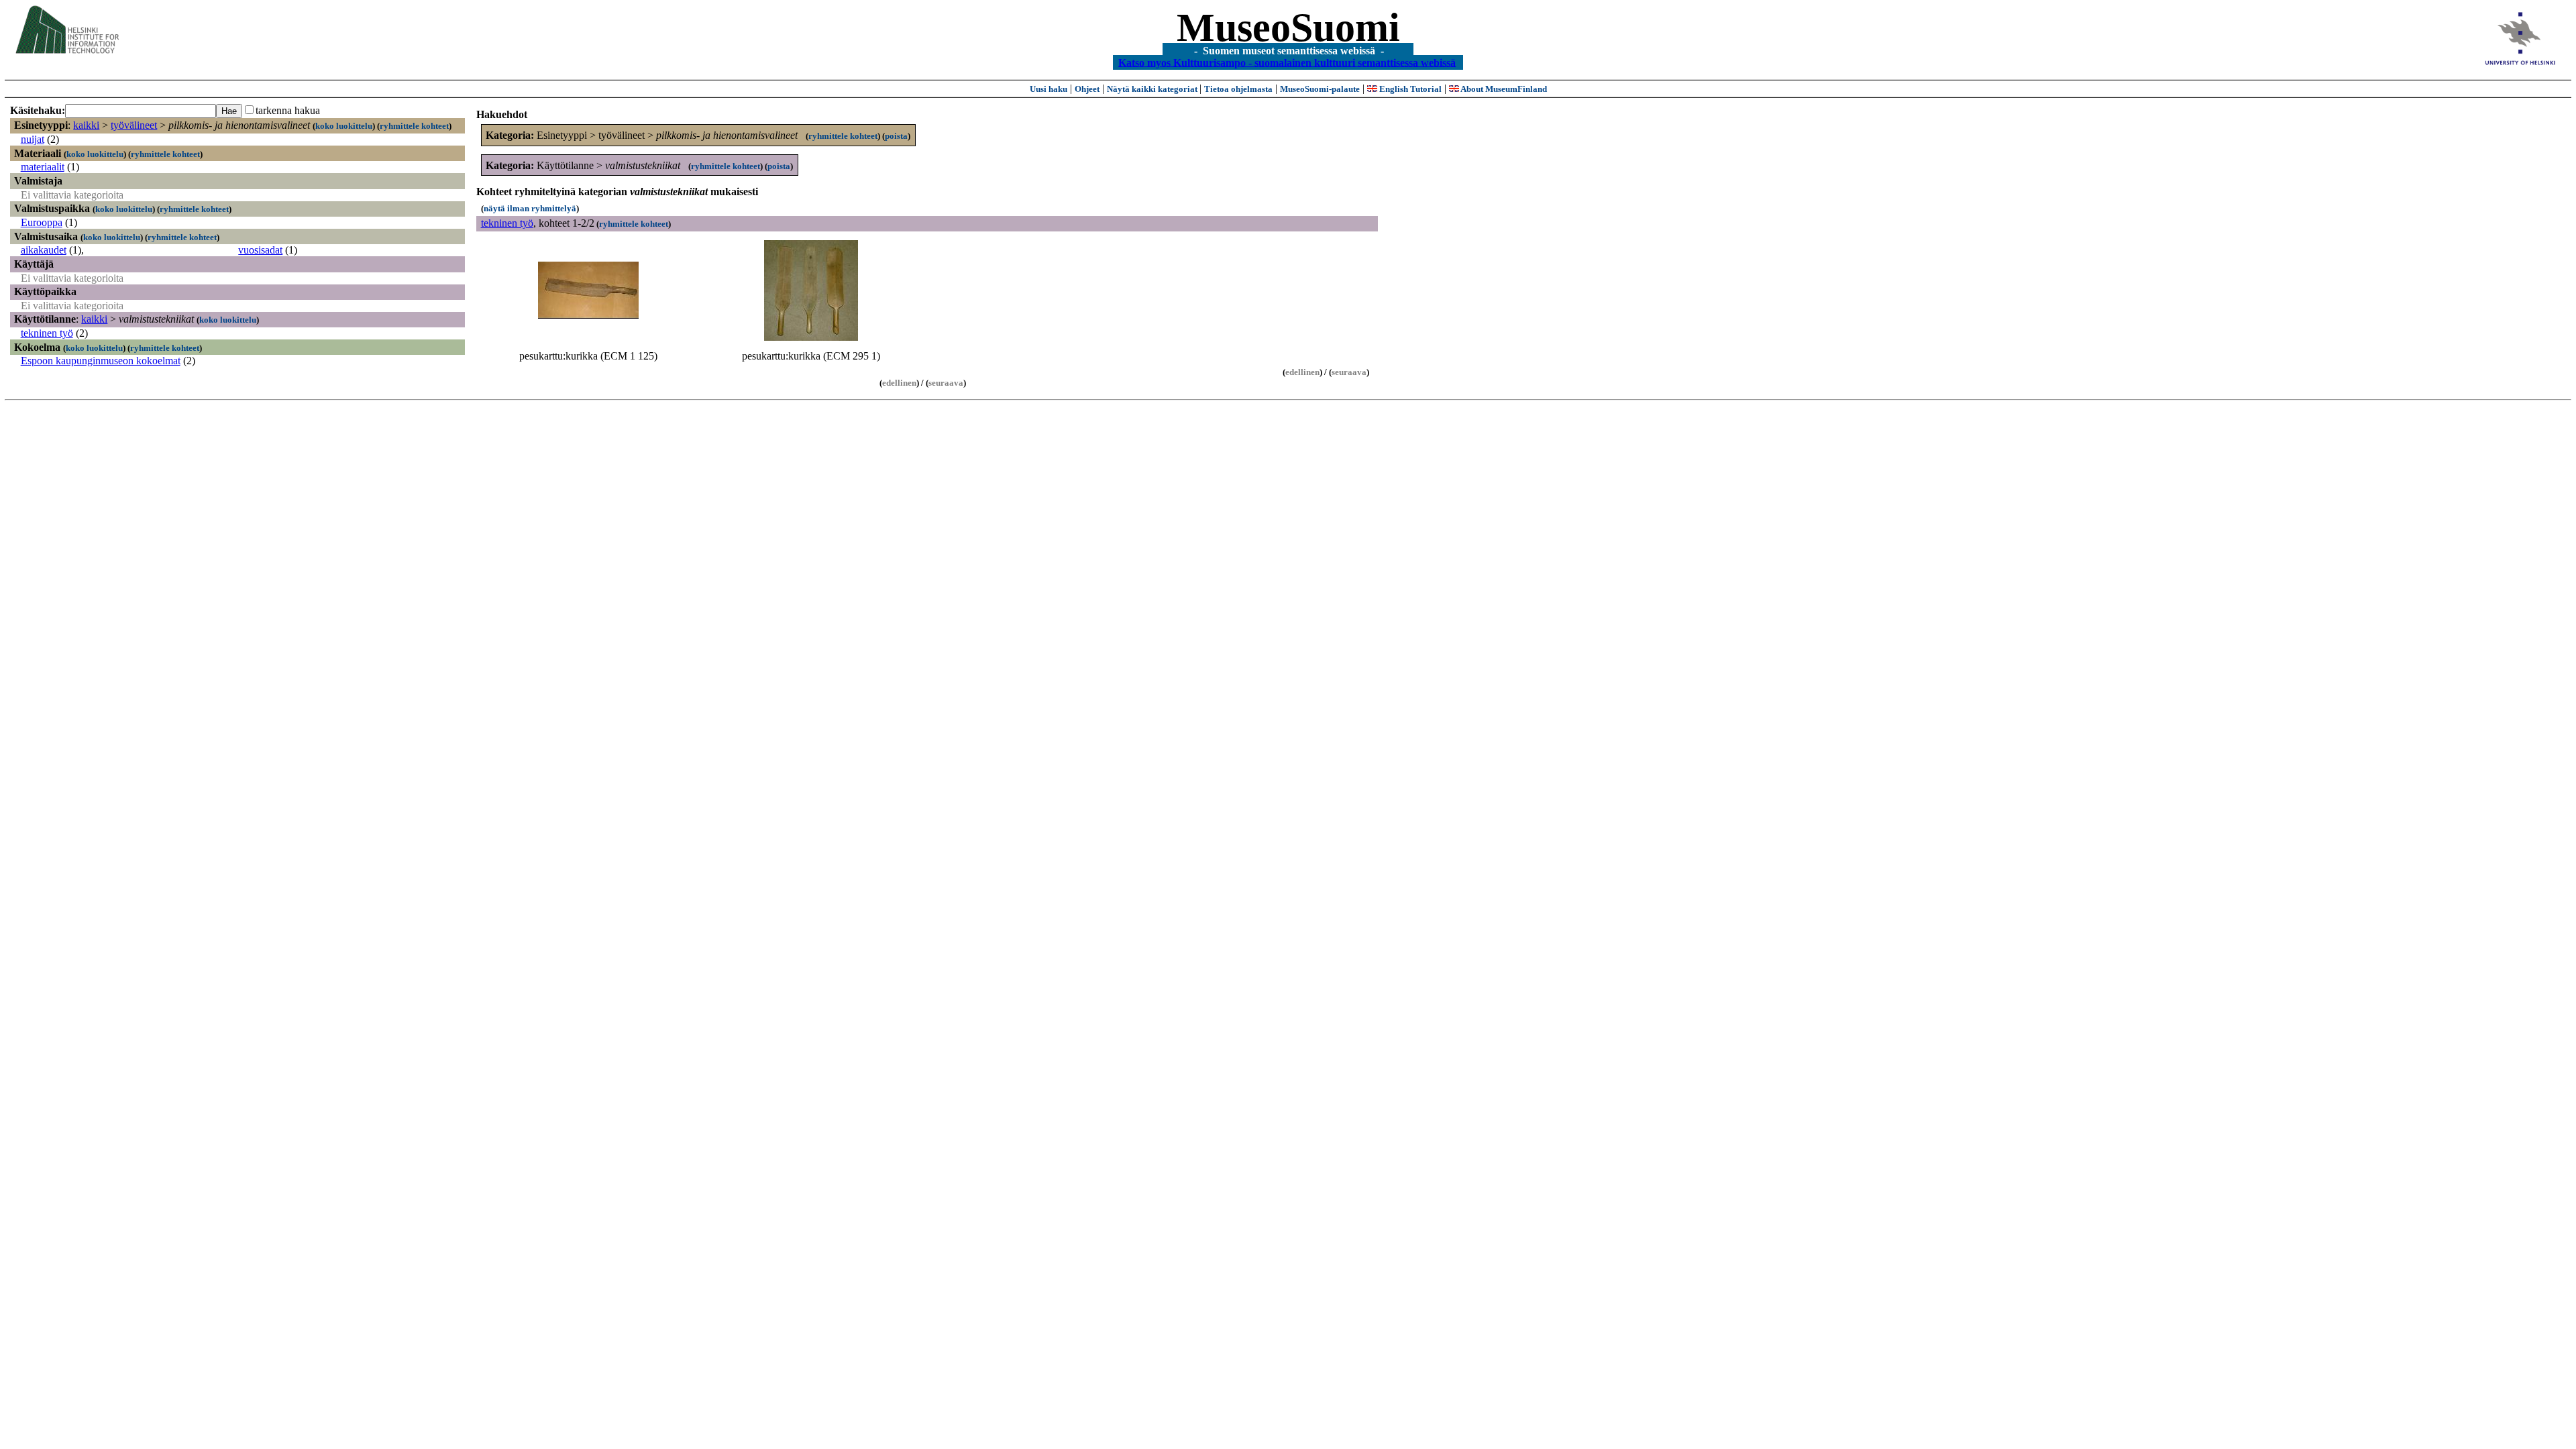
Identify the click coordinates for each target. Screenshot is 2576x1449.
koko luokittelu (344, 126)
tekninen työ (47, 333)
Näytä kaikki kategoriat (1153, 89)
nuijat (33, 139)
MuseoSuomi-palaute (1320, 89)
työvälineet (134, 125)
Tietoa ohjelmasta (1238, 89)
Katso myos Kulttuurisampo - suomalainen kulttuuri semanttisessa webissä (1287, 62)
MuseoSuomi (1288, 28)
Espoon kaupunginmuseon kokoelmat (101, 361)
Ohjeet (1087, 89)
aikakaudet (44, 250)
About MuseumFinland (1503, 89)
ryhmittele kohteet (414, 126)
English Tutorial (1409, 89)
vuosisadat (260, 250)
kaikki (86, 125)
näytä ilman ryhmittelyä (530, 208)
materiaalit (43, 167)
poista (896, 136)
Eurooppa (42, 222)
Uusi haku (1049, 89)
